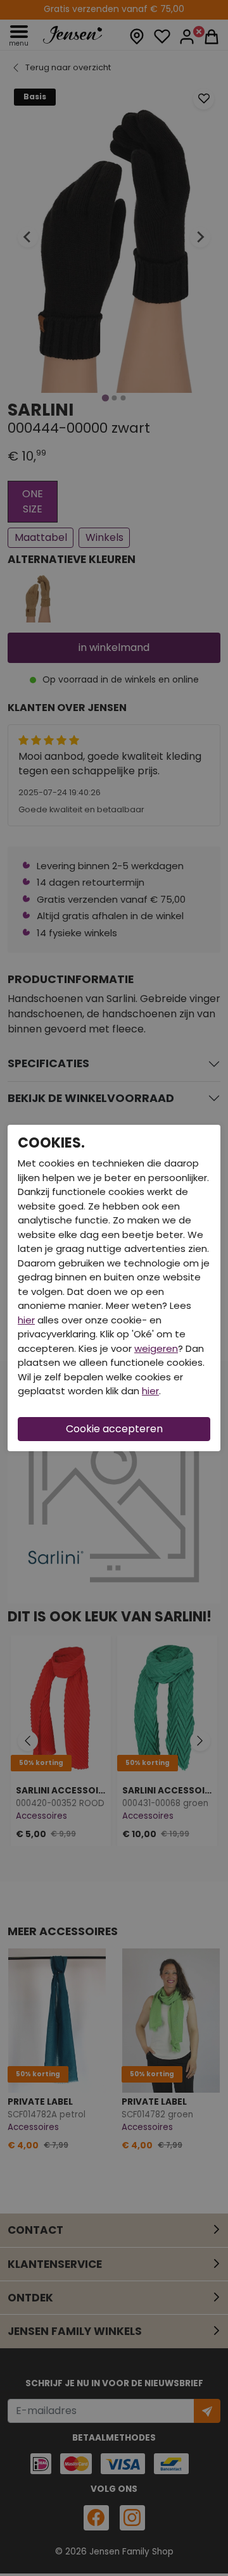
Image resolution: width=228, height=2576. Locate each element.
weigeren (156, 1348)
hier (26, 1320)
